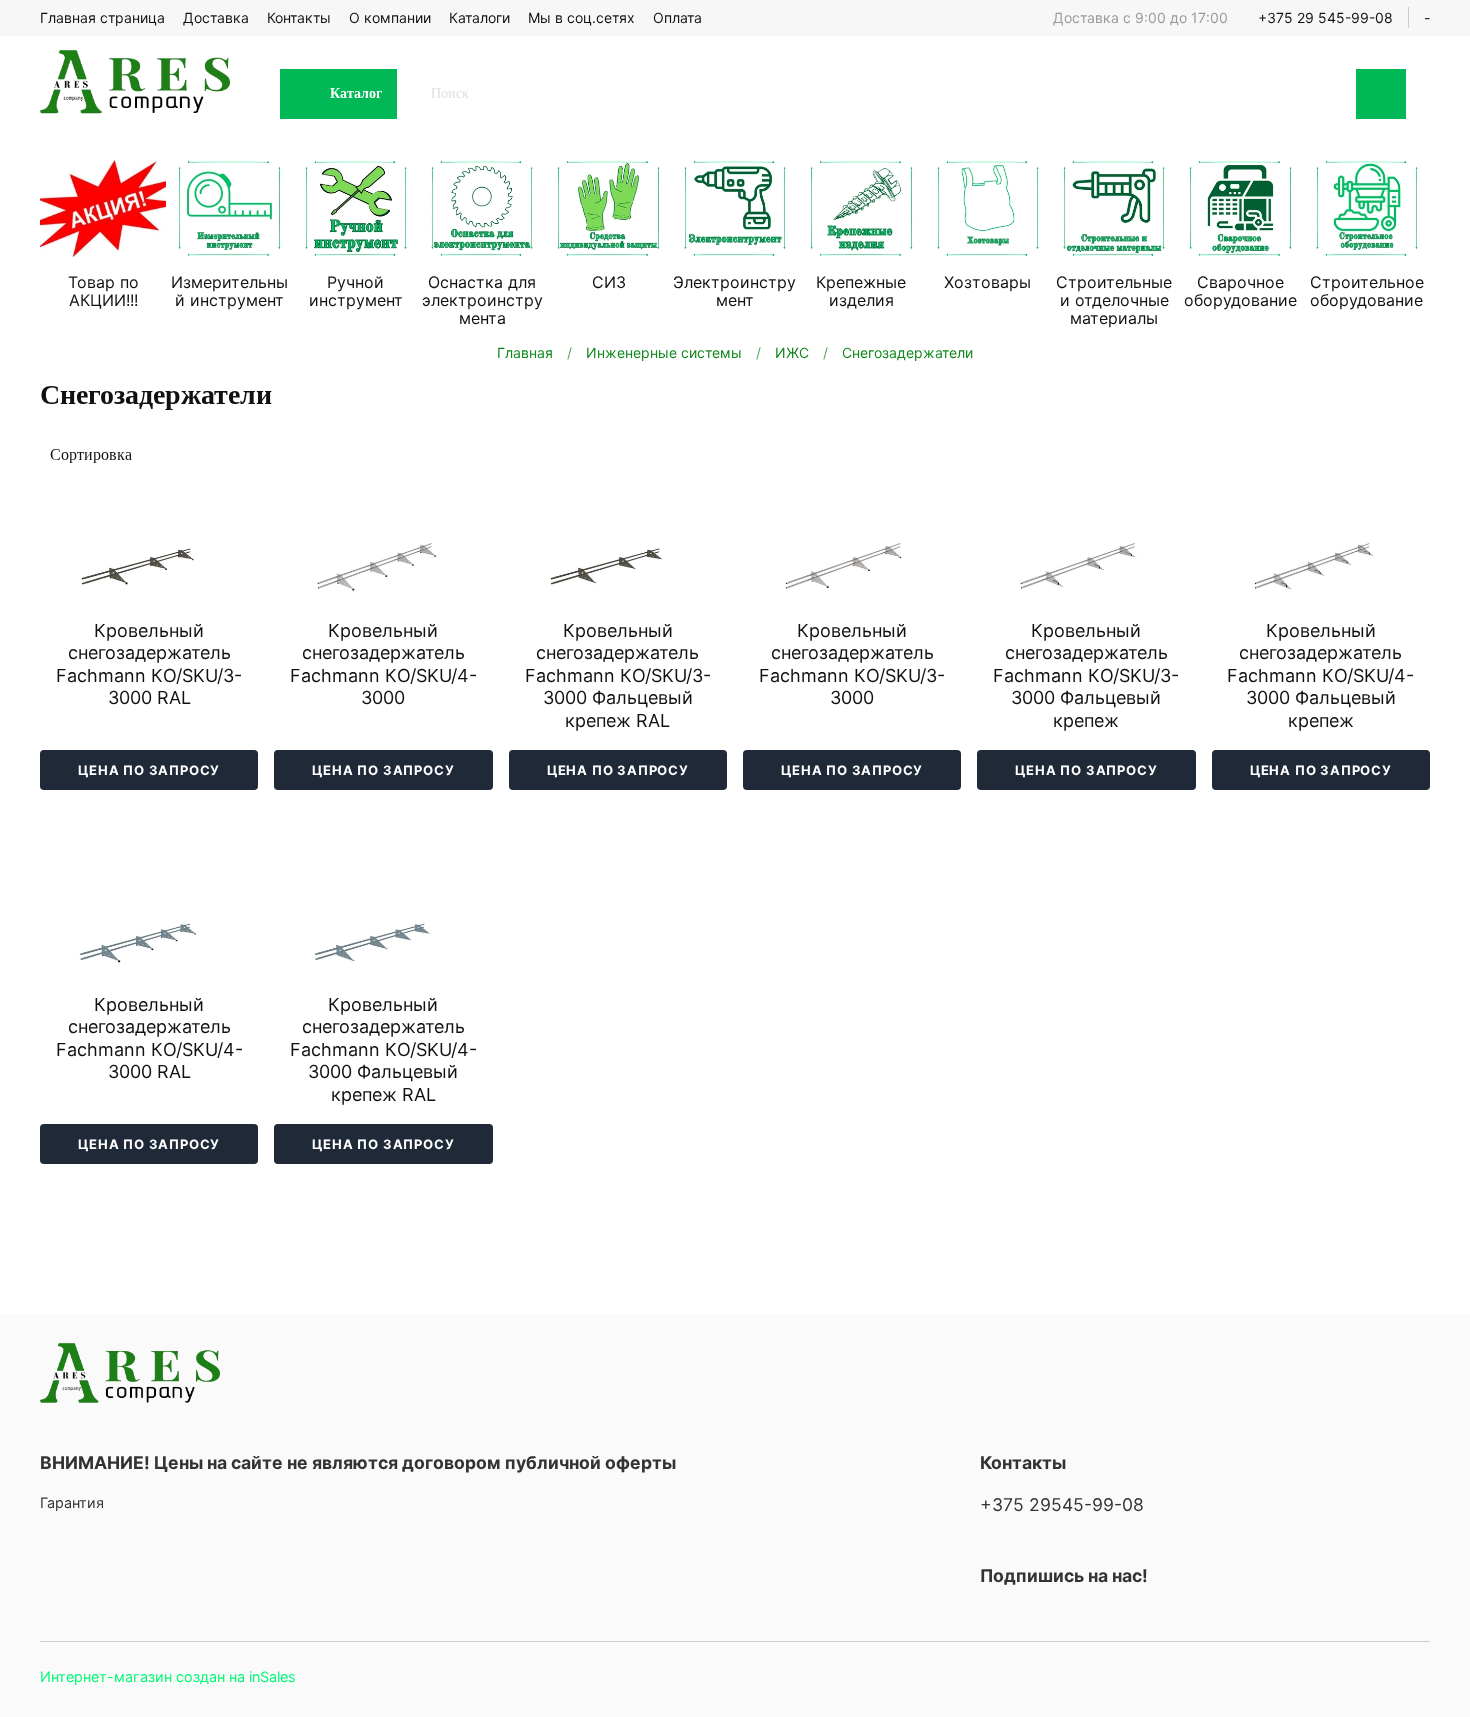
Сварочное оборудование (1240, 291)
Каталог (356, 93)
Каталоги (479, 17)
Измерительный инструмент (229, 291)
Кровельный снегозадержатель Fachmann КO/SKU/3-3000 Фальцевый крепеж (1086, 675)
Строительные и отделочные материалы (1114, 300)
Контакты (299, 17)
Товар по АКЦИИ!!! (103, 291)
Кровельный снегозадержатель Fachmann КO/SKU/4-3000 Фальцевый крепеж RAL (383, 1049)
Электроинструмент (734, 291)
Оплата (677, 17)
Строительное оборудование (1367, 291)
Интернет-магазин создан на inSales (168, 1676)
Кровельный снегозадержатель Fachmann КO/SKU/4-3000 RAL (149, 1038)
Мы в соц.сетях (581, 17)
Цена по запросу (149, 770)
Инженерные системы (664, 352)
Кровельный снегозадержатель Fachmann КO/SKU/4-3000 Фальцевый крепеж (1320, 675)
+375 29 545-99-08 (1325, 17)
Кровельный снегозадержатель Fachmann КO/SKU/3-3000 (852, 664)
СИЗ (609, 282)
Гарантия (72, 1502)
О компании (390, 17)
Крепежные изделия (861, 291)
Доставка (216, 17)
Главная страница (102, 17)
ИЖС (792, 352)
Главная (525, 352)
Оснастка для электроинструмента (482, 300)
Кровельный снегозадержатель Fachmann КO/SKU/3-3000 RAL (149, 664)
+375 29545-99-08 (1062, 1504)
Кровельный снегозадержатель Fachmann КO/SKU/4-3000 (383, 664)
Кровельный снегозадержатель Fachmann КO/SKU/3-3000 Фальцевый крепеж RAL (618, 675)
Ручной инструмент (356, 291)
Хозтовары (987, 282)
